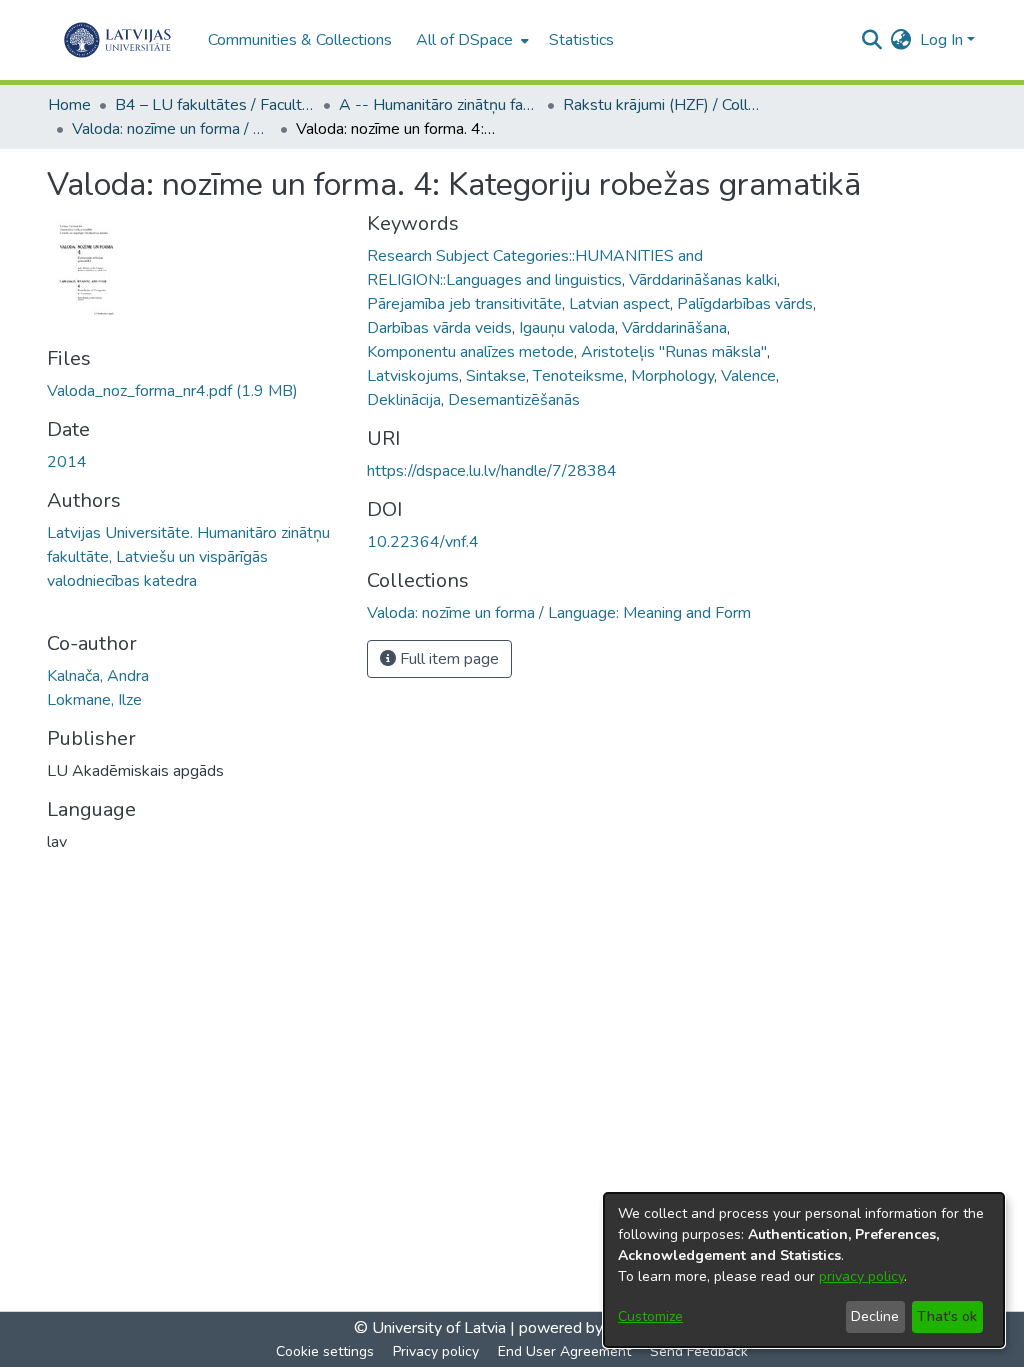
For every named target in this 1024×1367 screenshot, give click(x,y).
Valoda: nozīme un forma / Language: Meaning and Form (172, 129)
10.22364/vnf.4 (423, 542)
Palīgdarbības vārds (745, 304)
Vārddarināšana (674, 328)
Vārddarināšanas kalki (703, 280)
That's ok (947, 1316)
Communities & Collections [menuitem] (300, 40)
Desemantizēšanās (514, 400)
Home (69, 105)
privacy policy (861, 1276)
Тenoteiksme (578, 376)
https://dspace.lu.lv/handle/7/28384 (492, 471)
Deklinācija (404, 400)
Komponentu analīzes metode (470, 352)
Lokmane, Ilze (94, 700)
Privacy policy (436, 1351)
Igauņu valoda (567, 328)
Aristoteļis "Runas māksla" (674, 352)
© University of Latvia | (434, 1328)
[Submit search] (872, 40)
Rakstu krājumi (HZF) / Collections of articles (663, 105)
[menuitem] (470, 40)
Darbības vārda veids (439, 328)
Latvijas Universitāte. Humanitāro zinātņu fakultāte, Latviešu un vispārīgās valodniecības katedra (188, 557)
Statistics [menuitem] (581, 40)
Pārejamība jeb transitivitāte (464, 304)
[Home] (117, 40)
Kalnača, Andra (98, 676)
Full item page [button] (447, 659)
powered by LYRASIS (592, 1328)
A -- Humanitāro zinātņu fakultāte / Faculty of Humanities (439, 105)
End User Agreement (564, 1351)
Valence (748, 376)
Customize (650, 1316)
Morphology (672, 376)
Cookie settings (325, 1351)
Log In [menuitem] (941, 40)
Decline (875, 1316)
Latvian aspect (619, 304)
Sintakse (496, 376)
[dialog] (804, 1270)
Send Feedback (699, 1351)
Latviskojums (413, 376)
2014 (67, 462)
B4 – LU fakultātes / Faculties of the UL (215, 105)
